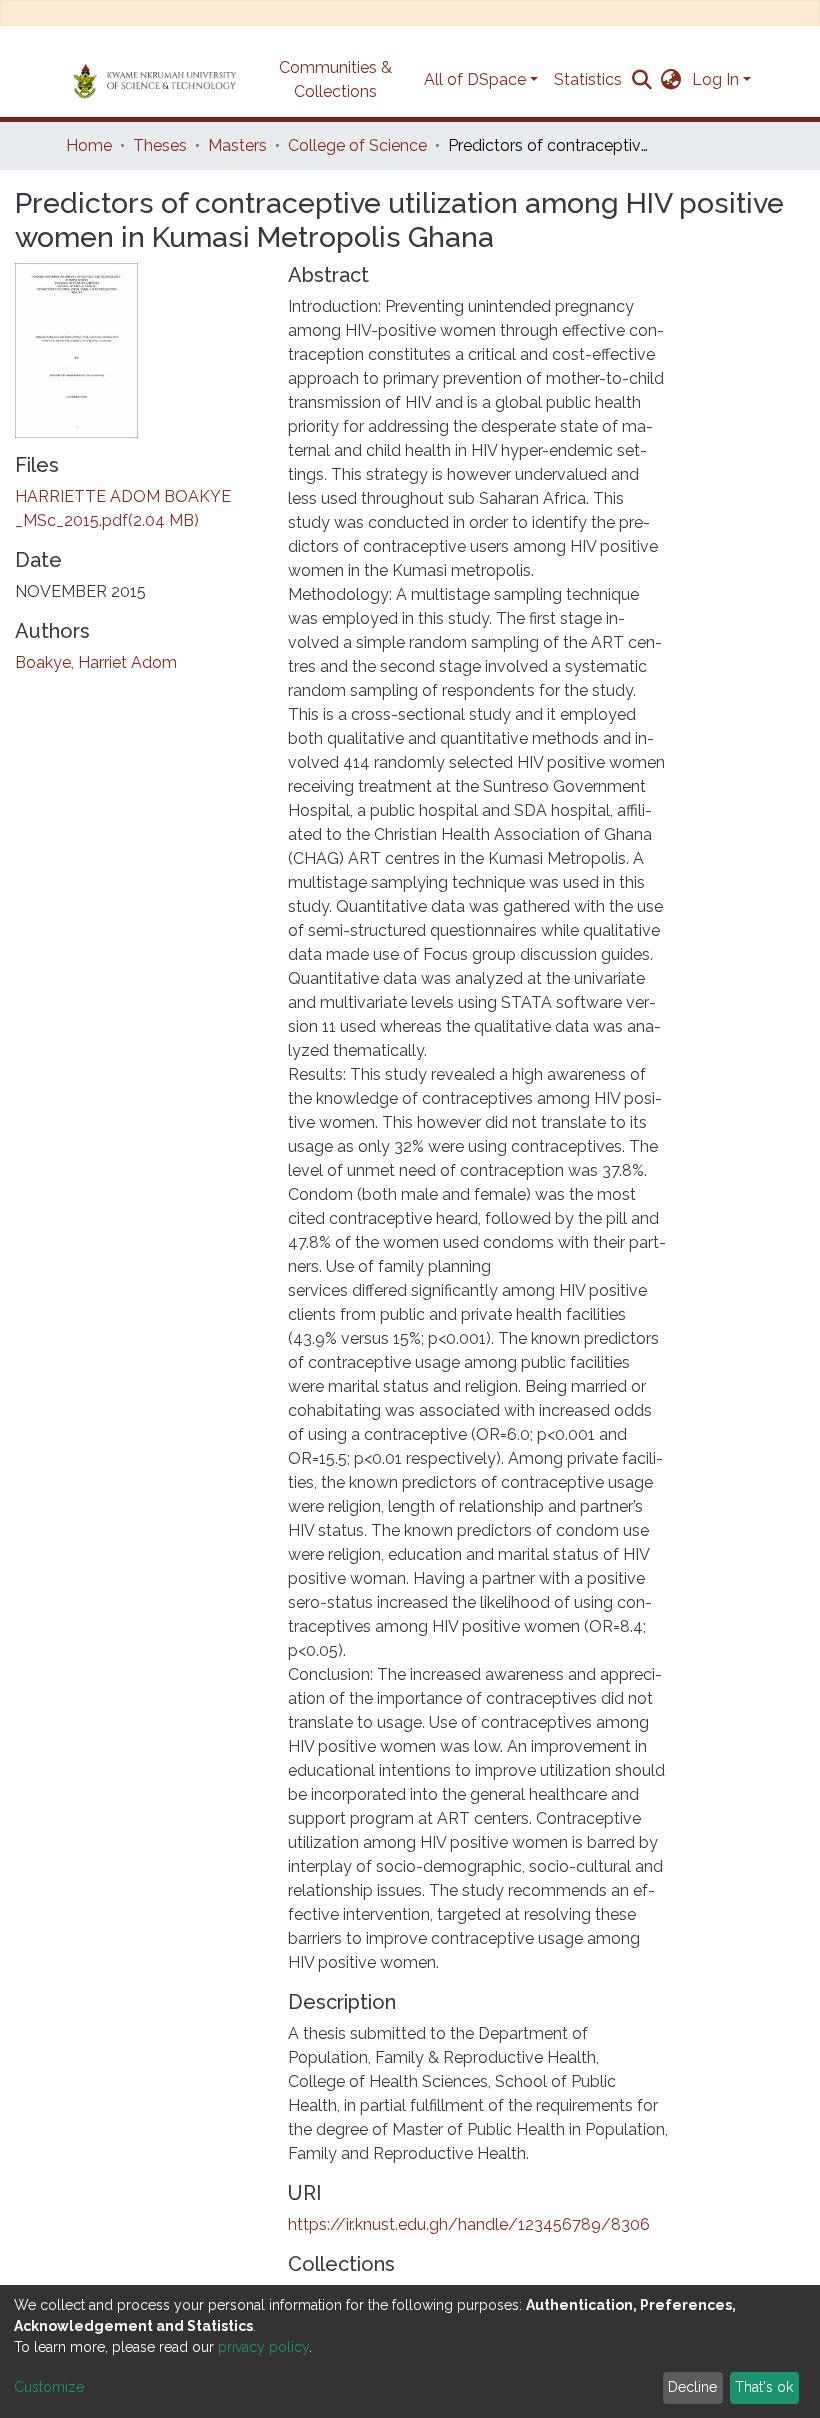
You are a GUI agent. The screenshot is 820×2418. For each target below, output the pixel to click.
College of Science (357, 145)
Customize (49, 2387)
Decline (692, 2387)
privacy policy (263, 2347)
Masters (237, 145)
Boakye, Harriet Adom (96, 662)
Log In (715, 79)
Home (89, 145)
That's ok (764, 2387)
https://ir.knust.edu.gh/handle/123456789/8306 (469, 2224)
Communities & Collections (335, 79)
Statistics (588, 79)
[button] (671, 80)
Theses (160, 145)
